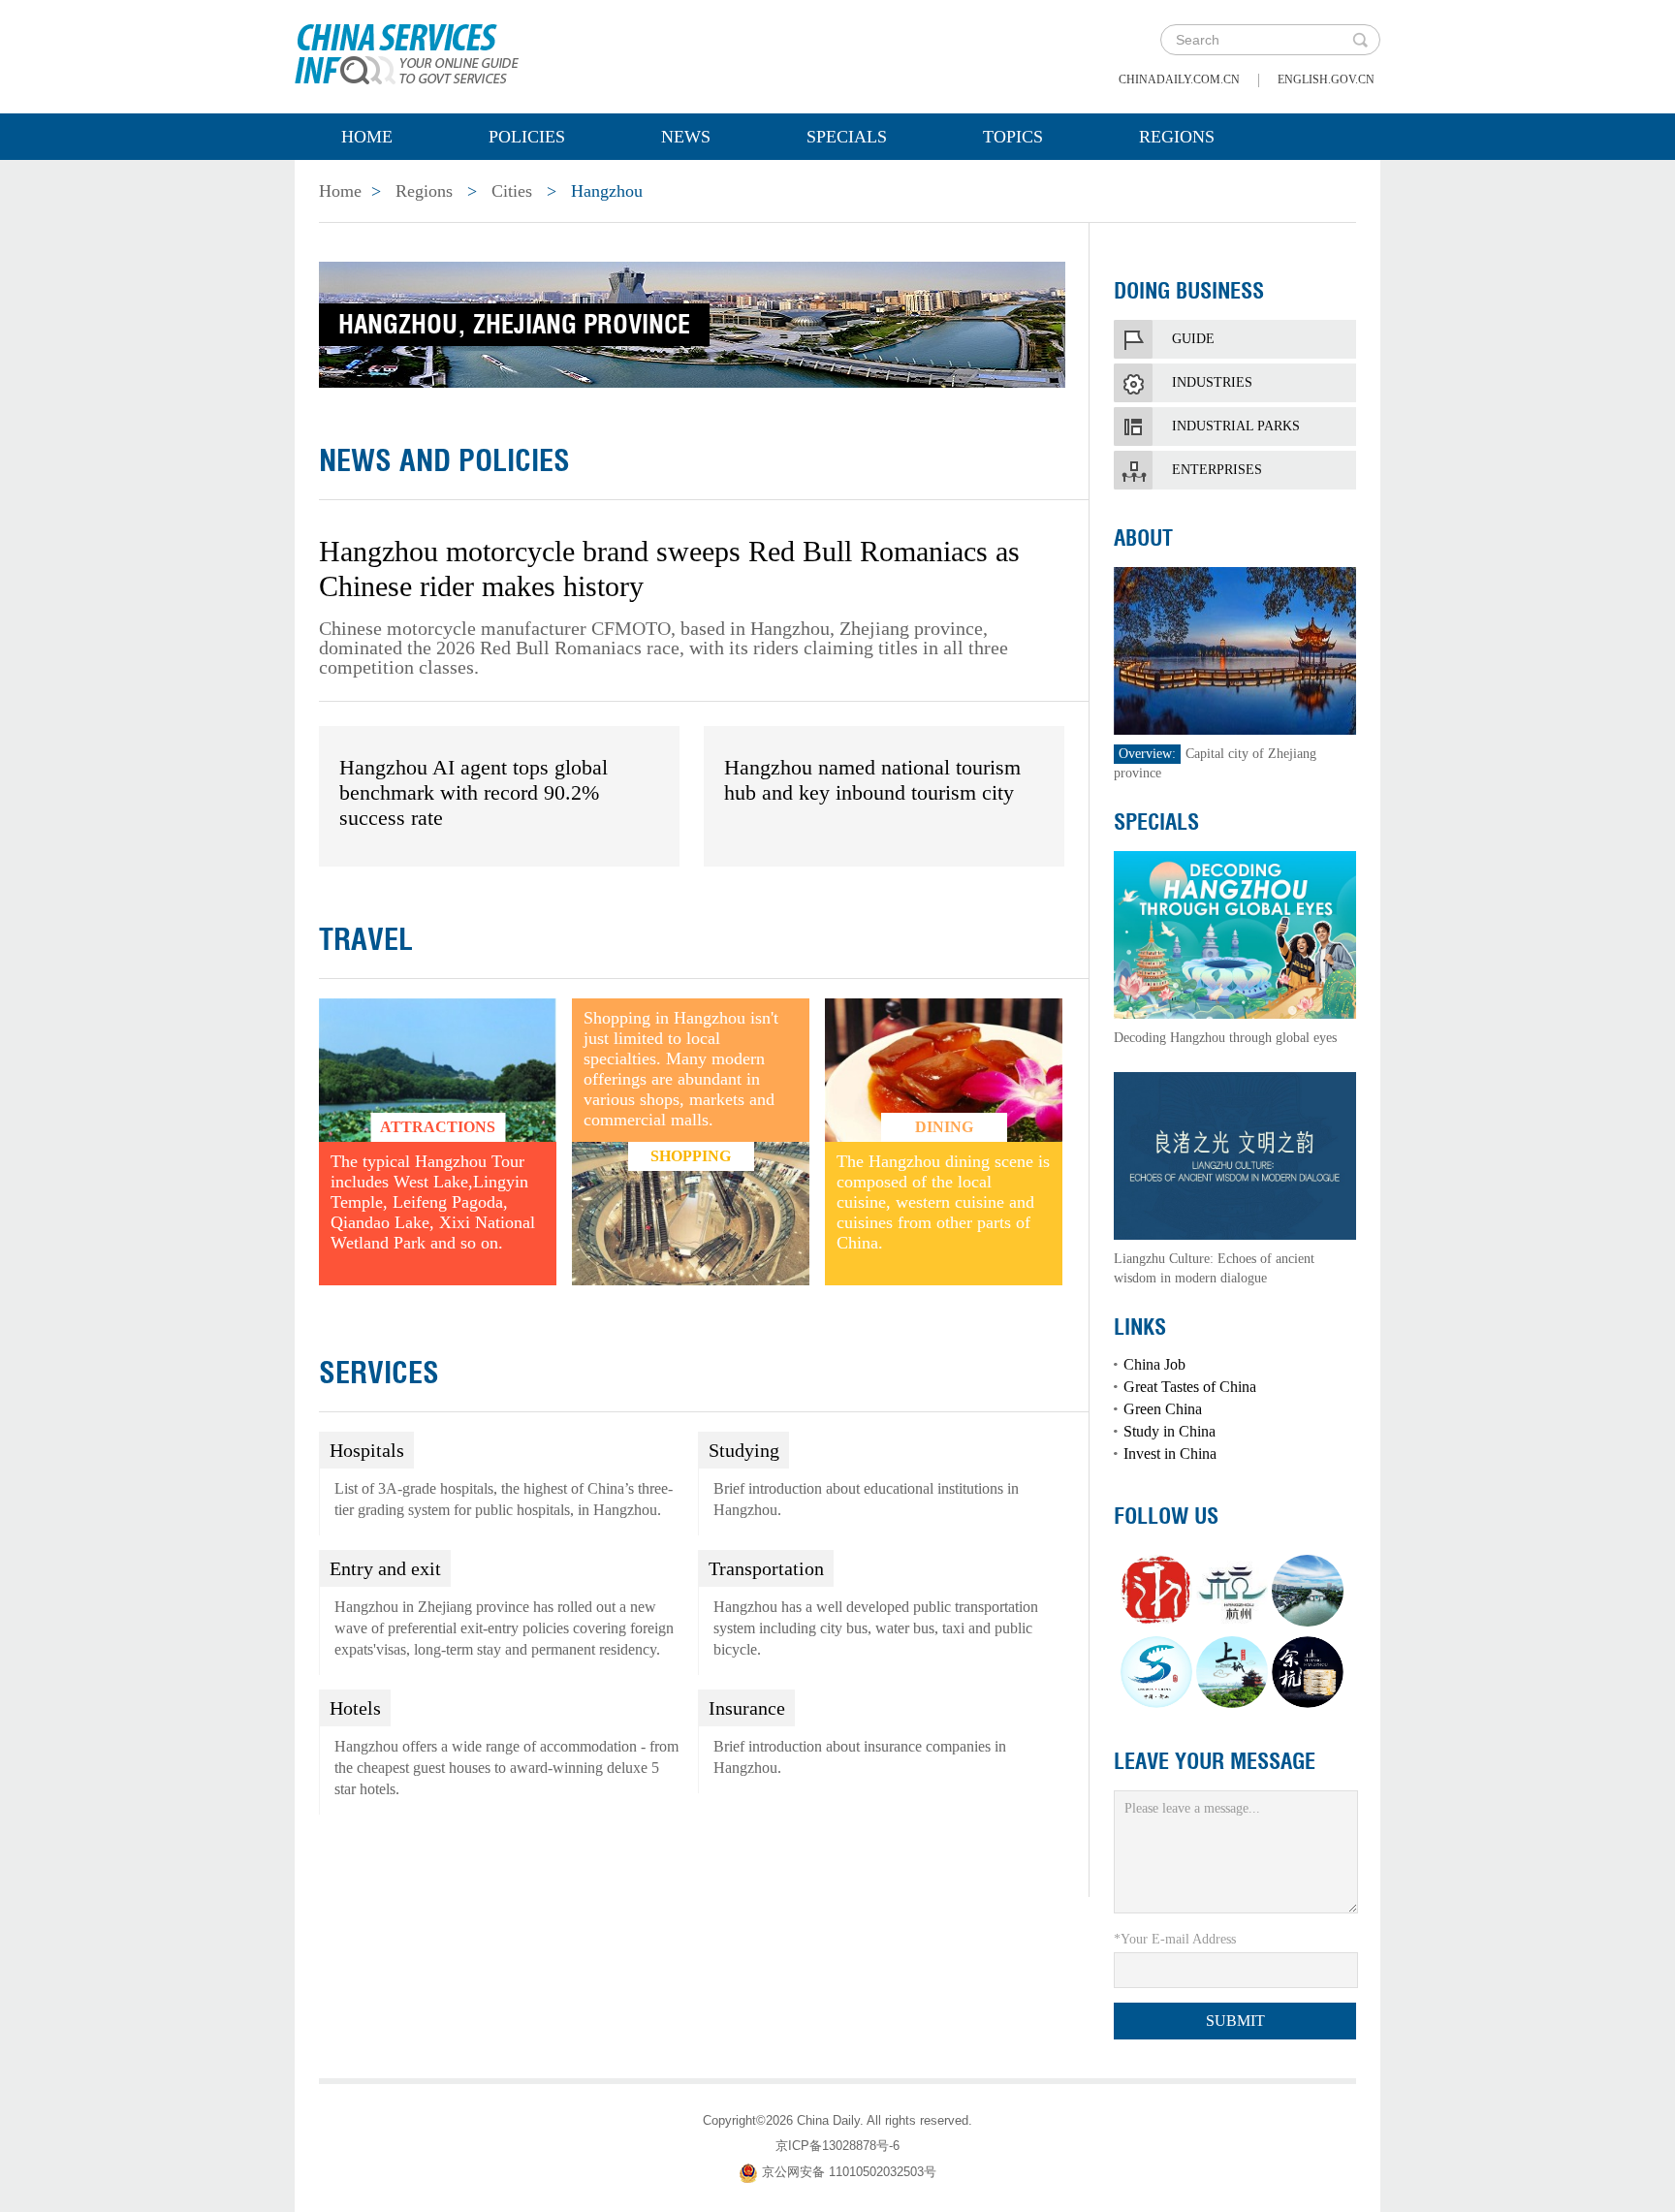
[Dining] (944, 1069)
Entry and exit (385, 1568)
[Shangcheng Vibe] (1232, 1672)
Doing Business (1189, 291)
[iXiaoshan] (1156, 1672)
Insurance (747, 1708)
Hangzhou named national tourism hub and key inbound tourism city (872, 780)
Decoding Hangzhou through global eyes (1225, 1038)
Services (379, 1373)
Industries (1212, 382)
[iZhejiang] (1156, 1591)
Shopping (691, 1156)
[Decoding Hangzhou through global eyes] (1235, 933)
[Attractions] (438, 1069)
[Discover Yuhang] (1308, 1672)
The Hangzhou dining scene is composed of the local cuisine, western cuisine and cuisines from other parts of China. (943, 1202)
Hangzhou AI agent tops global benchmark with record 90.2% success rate (474, 792)
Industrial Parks (1236, 426)
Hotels (355, 1708)
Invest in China (1170, 1454)
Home (367, 137)
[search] (1360, 40)
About (1143, 538)
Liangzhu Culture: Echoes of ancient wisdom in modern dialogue (1214, 1268)
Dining (944, 1127)
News (686, 137)
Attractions (438, 1127)
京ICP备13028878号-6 (837, 2146)
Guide (1193, 339)
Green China (1163, 1409)
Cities (512, 191)
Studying (744, 1450)
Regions (1177, 137)
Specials (847, 137)
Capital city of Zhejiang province (1215, 763)
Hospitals (367, 1450)
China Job (1154, 1364)
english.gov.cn (1326, 79)
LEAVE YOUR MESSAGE (1215, 1761)
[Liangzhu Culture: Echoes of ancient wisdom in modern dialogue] (1235, 1154)
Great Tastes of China (1190, 1387)
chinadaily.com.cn (1179, 79)
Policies (527, 137)
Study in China (1169, 1431)
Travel (366, 939)
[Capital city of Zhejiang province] (1235, 649)
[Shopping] (691, 1213)
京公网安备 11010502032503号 (849, 2172)
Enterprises (1217, 470)
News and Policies (444, 460)
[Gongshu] (1308, 1591)
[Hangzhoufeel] (1232, 1591)
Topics (1013, 137)
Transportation (766, 1568)
